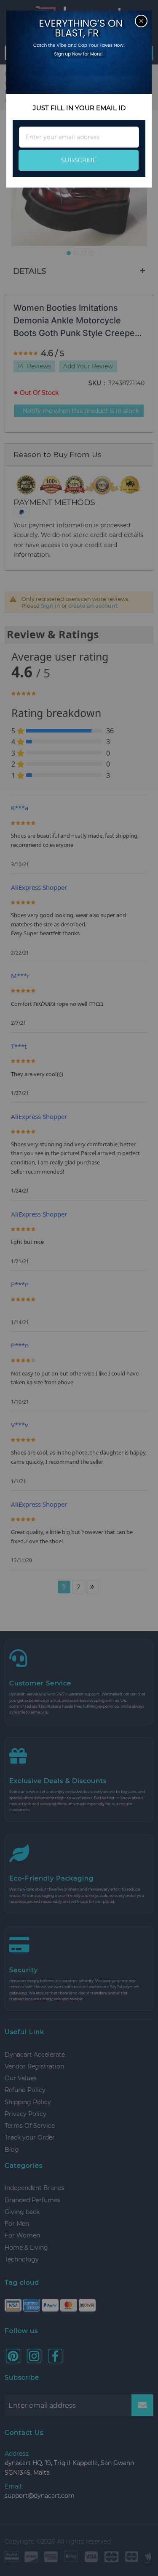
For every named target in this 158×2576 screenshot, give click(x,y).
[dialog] (79, 1288)
